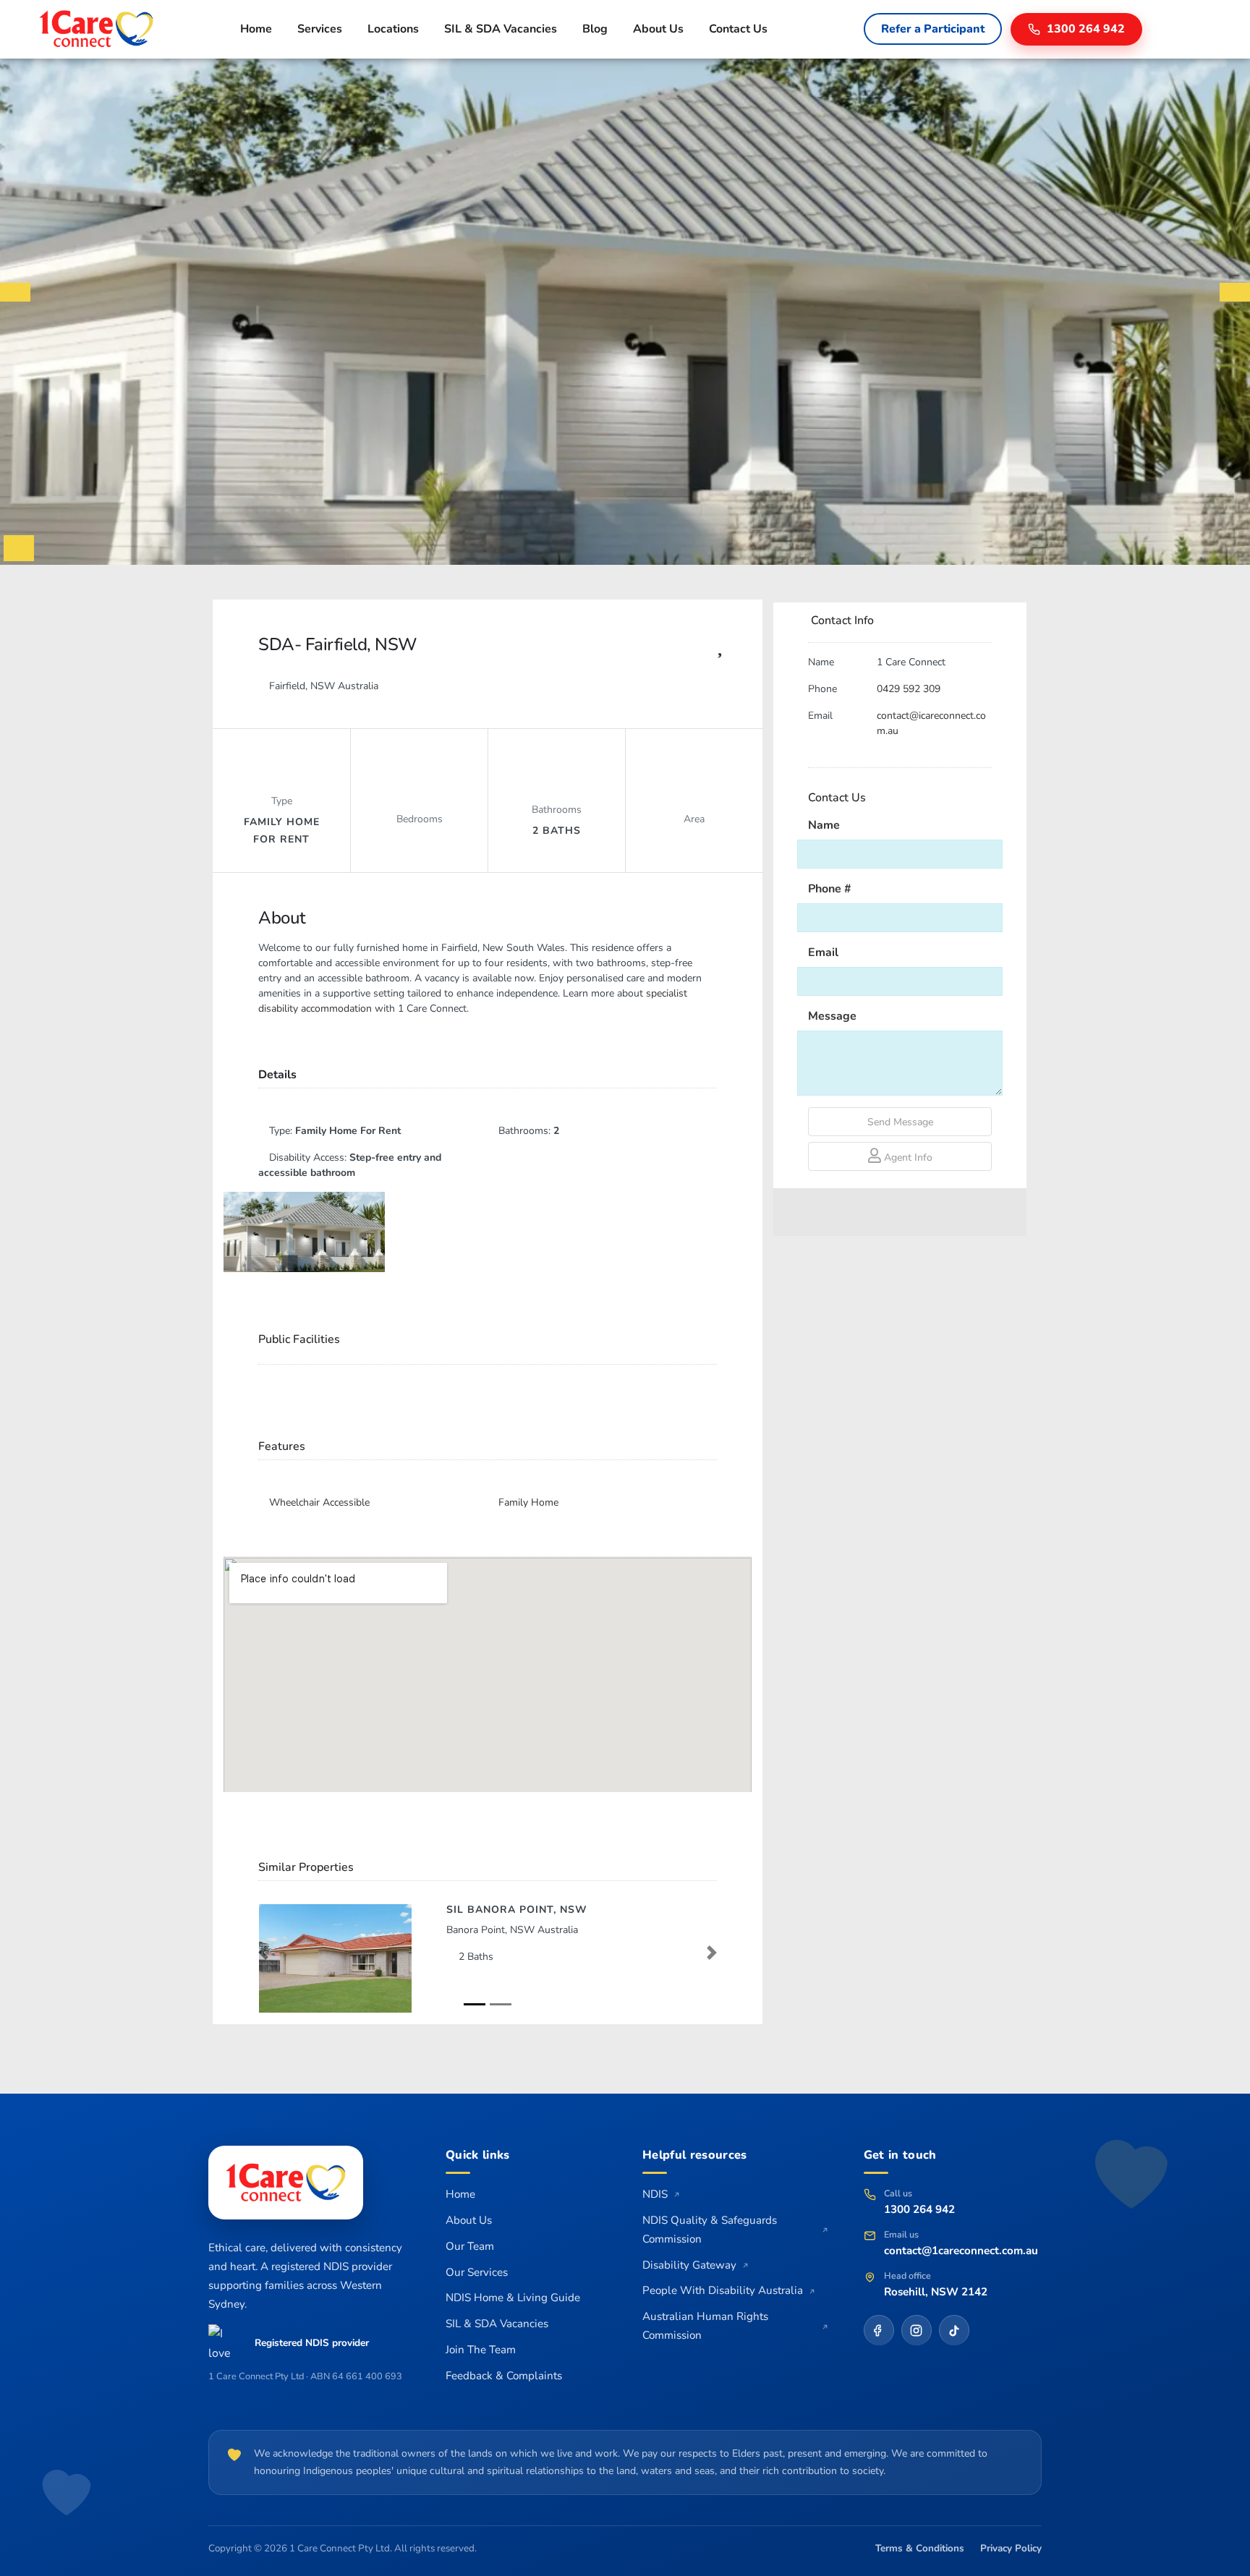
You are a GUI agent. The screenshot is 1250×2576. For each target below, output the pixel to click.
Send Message (900, 1122)
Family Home (528, 1502)
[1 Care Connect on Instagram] (917, 2330)
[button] (263, 1953)
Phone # (830, 889)
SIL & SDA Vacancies (501, 29)
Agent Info (907, 1157)
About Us (658, 29)
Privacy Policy (1011, 2548)
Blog (595, 29)
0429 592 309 (909, 689)
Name (824, 825)
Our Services (477, 2272)
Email (823, 952)
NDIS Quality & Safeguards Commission (710, 2230)
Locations (393, 29)
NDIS (655, 2194)
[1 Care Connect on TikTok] (954, 2330)
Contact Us (738, 29)
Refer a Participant (933, 29)
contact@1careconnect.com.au (961, 2251)
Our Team (470, 2246)
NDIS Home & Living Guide (513, 2298)
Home (256, 29)
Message (832, 1016)
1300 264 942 (919, 2209)
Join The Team (481, 2350)
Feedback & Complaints (504, 2376)
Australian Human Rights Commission (705, 2326)
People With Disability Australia (723, 2290)
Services (320, 29)
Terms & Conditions (920, 2548)
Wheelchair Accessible (319, 1502)
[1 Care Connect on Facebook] (879, 2330)
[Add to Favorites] (720, 650)
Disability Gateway (689, 2265)
